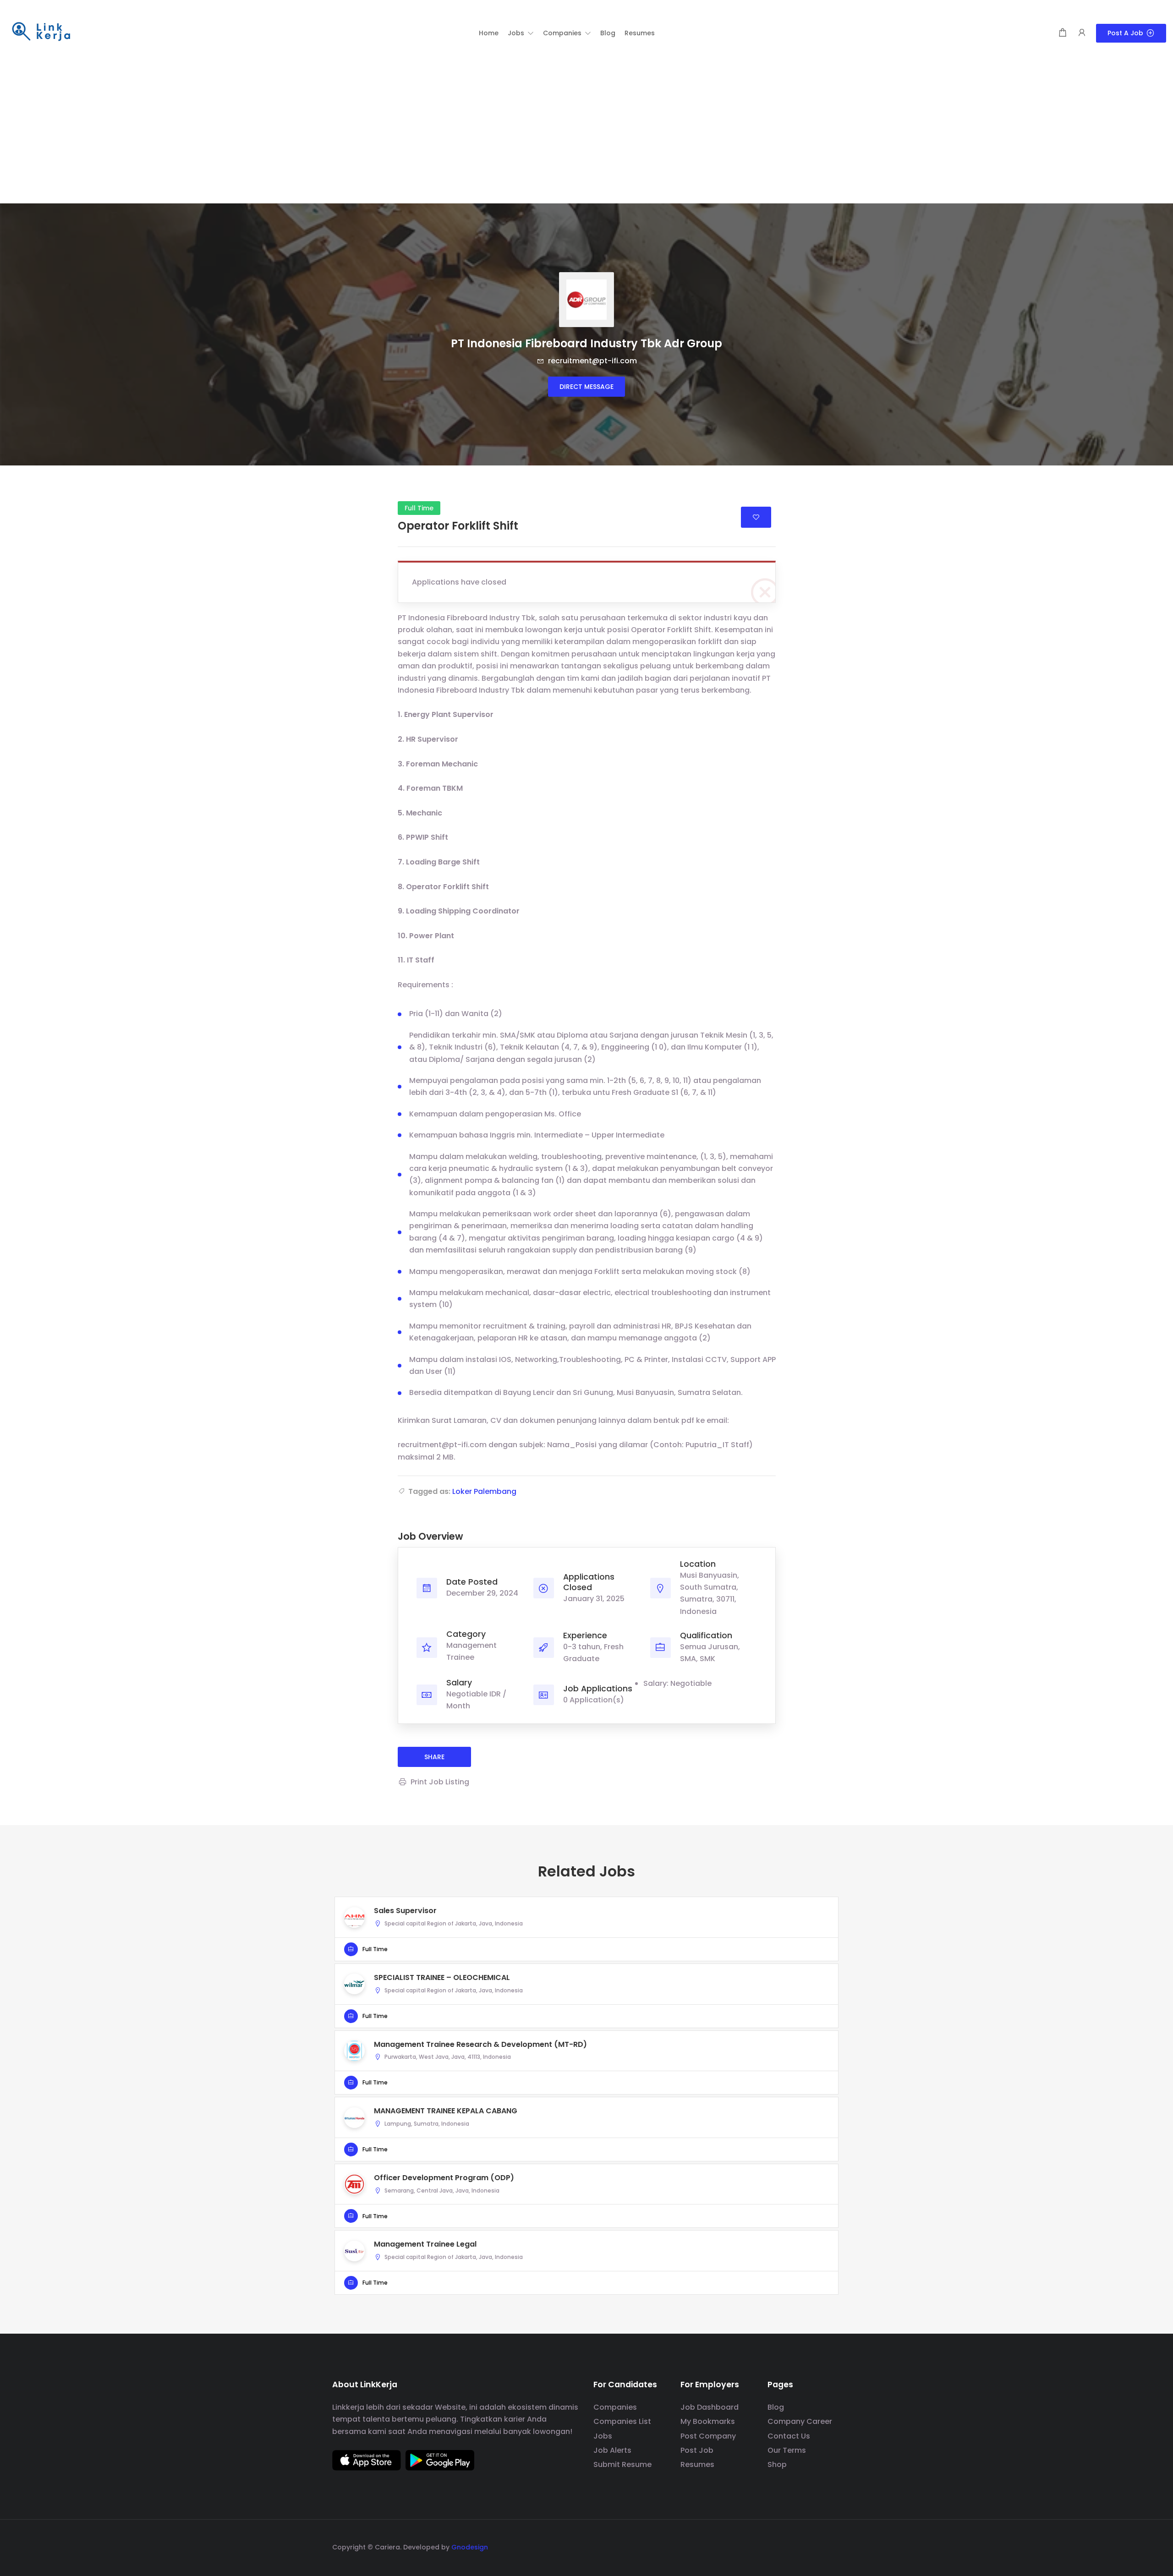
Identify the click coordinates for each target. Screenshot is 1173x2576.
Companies (615, 2407)
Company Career (800, 2421)
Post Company (708, 2436)
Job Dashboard (710, 2407)
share (434, 1757)
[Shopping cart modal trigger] (1063, 33)
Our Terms (787, 2450)
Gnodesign (470, 2547)
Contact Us (789, 2436)
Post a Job (1125, 33)
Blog (776, 2407)
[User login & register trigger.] (1082, 33)
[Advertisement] (586, 135)
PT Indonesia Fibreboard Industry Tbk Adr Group (586, 343)
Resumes (697, 2464)
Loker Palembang (484, 1491)
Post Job (697, 2450)
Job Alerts (612, 2450)
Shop (777, 2464)
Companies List (622, 2421)
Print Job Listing (440, 1782)
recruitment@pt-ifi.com (592, 361)
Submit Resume (622, 2464)
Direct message (586, 387)
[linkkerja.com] (41, 32)
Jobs (603, 2436)
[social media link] (833, 2546)
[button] (521, 33)
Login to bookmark (756, 517)
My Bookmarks (708, 2421)
